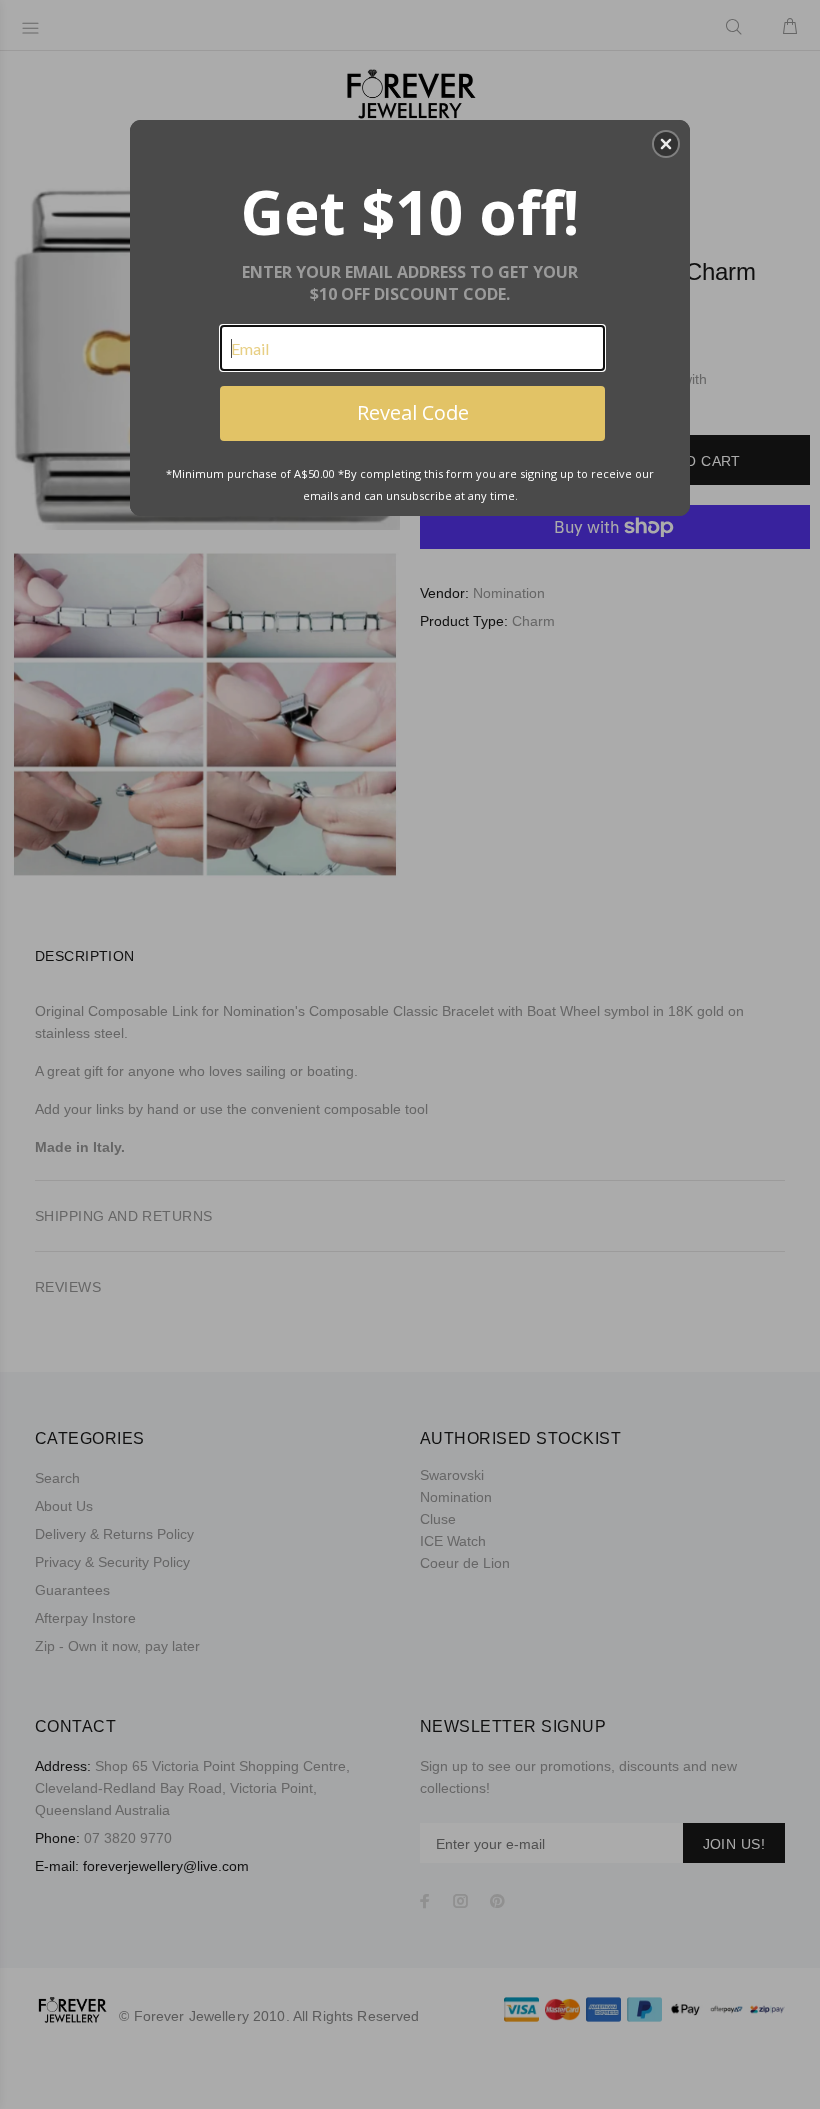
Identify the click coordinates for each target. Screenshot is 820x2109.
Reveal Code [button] (413, 412)
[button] (666, 144)
